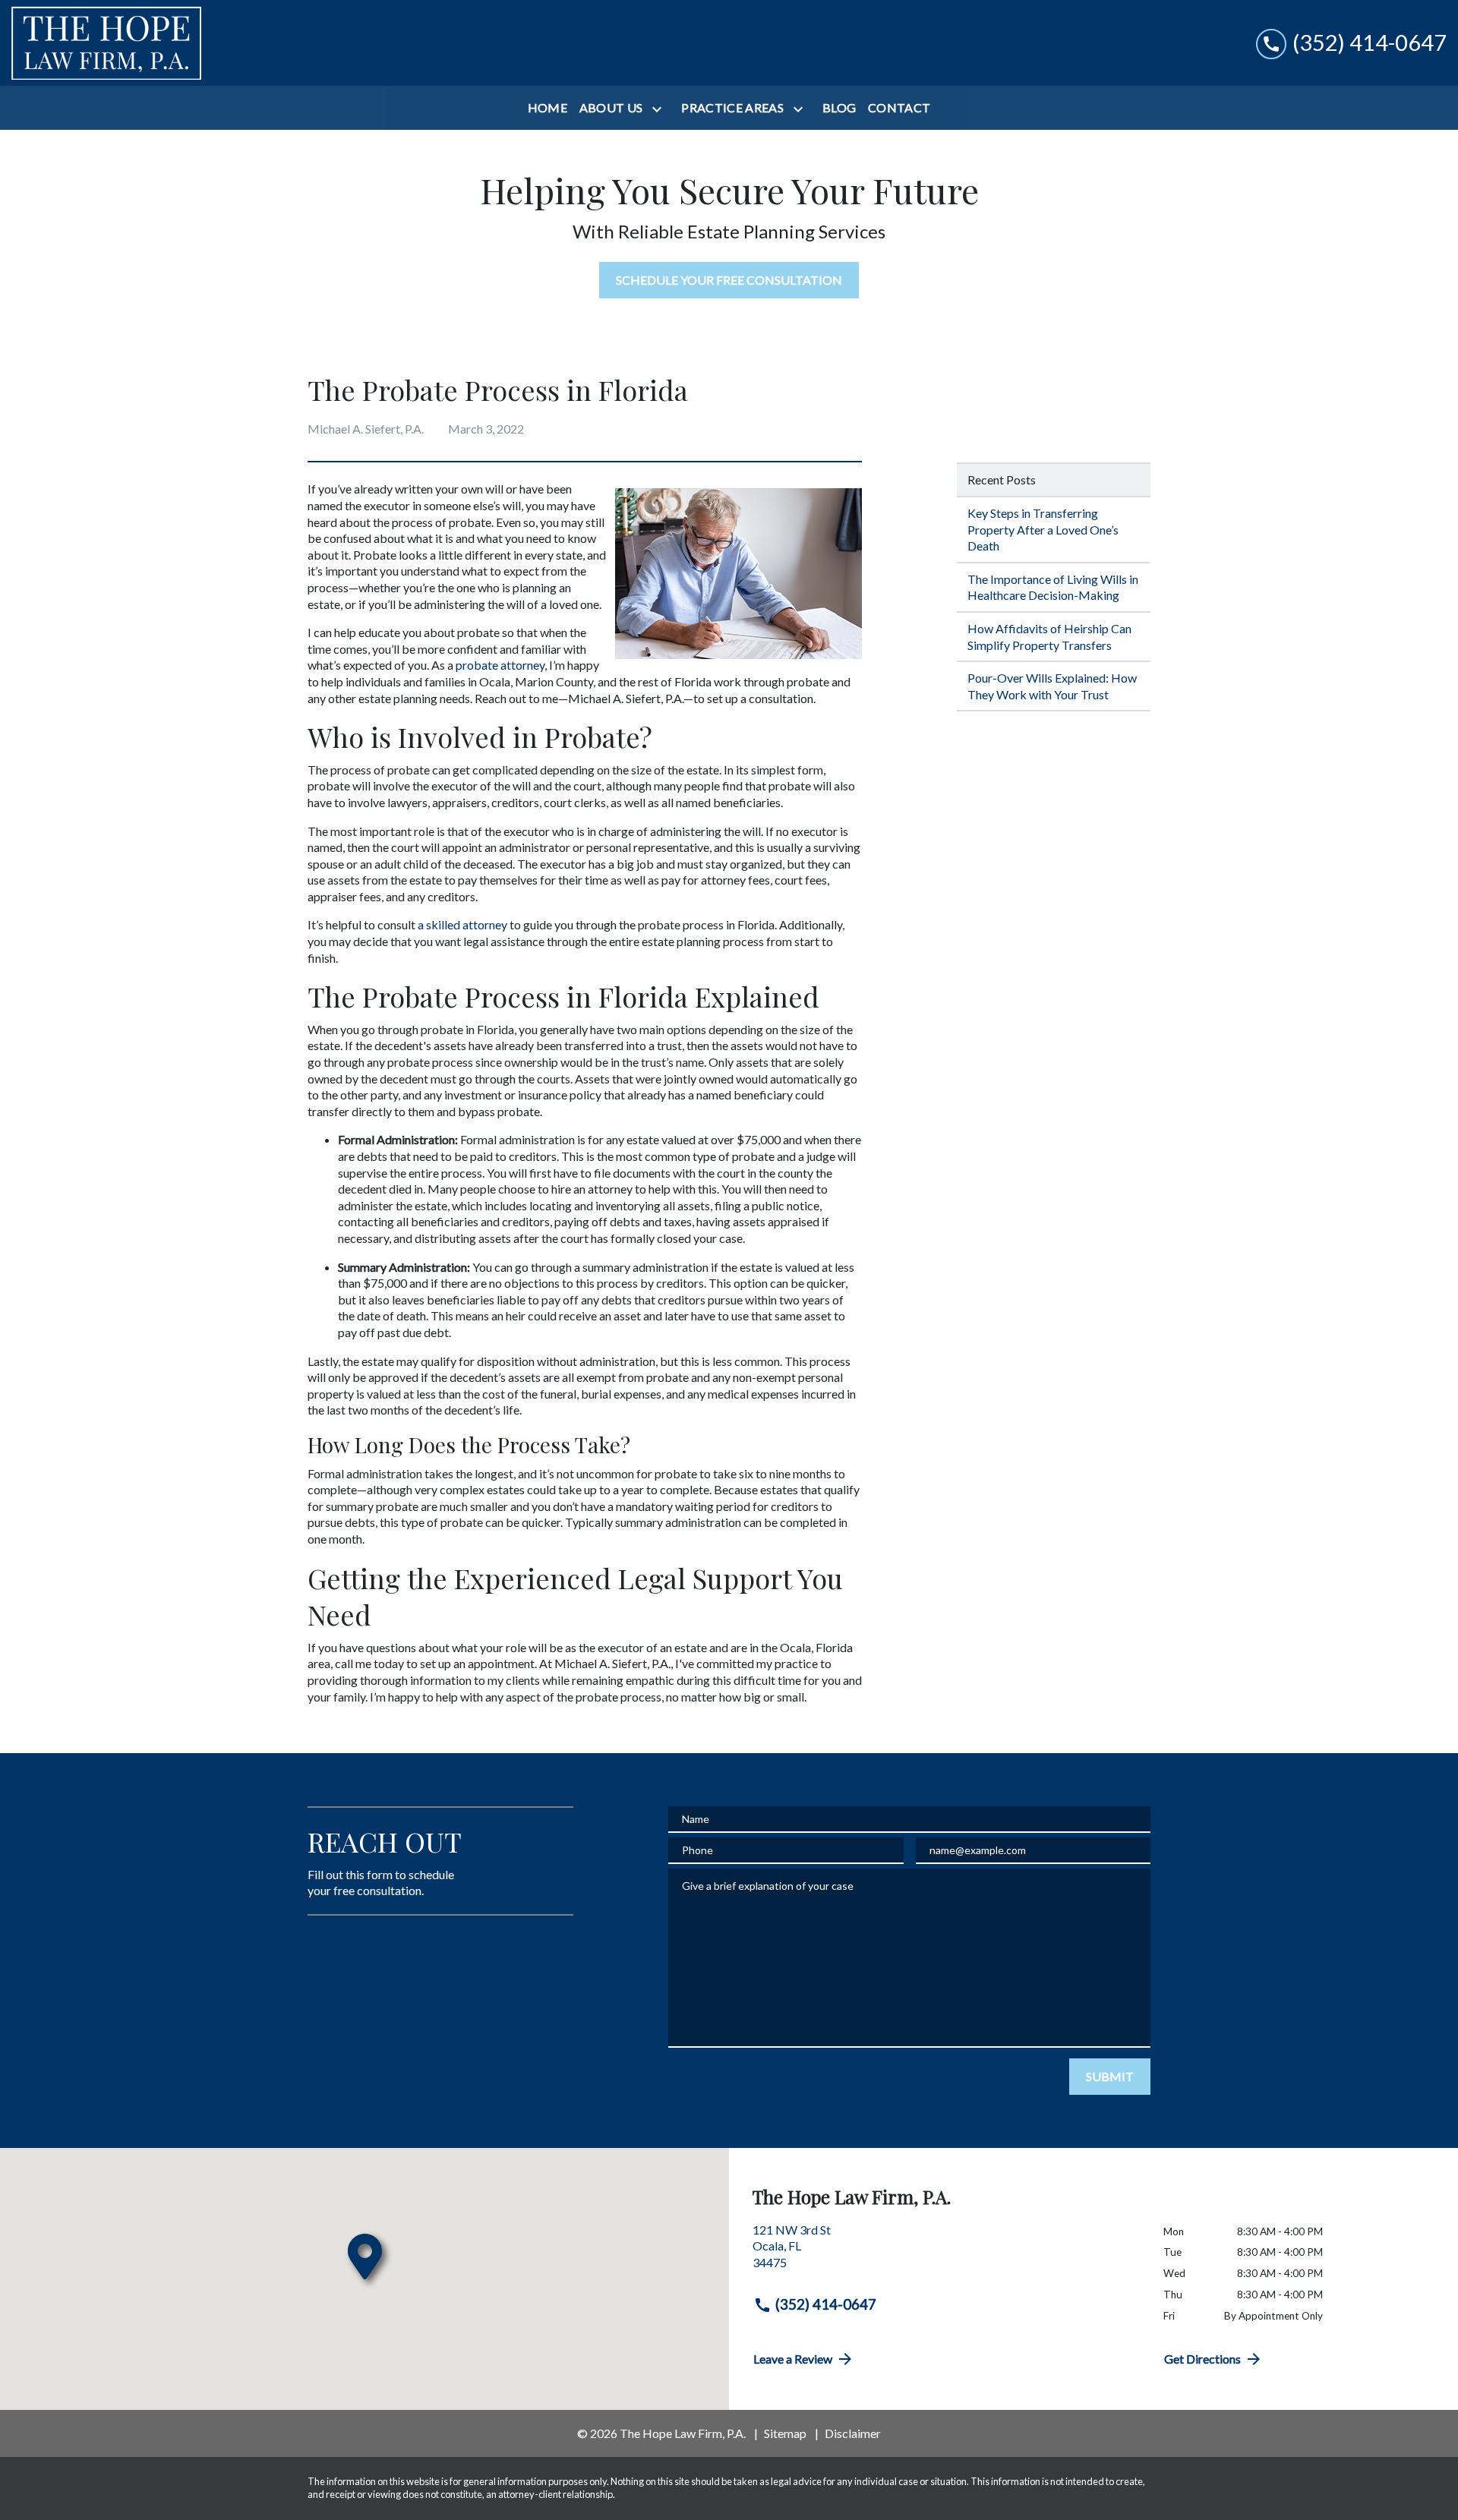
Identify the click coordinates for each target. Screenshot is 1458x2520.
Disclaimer (853, 2433)
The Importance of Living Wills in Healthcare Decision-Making (1053, 587)
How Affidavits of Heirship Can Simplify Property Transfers (1049, 637)
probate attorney (500, 665)
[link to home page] (106, 43)
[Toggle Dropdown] (660, 109)
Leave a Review (793, 2359)
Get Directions (1202, 2359)
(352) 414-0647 (826, 2304)
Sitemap (785, 2433)
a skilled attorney (462, 924)
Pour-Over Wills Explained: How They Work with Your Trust (1052, 686)
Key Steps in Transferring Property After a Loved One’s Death (1043, 529)
